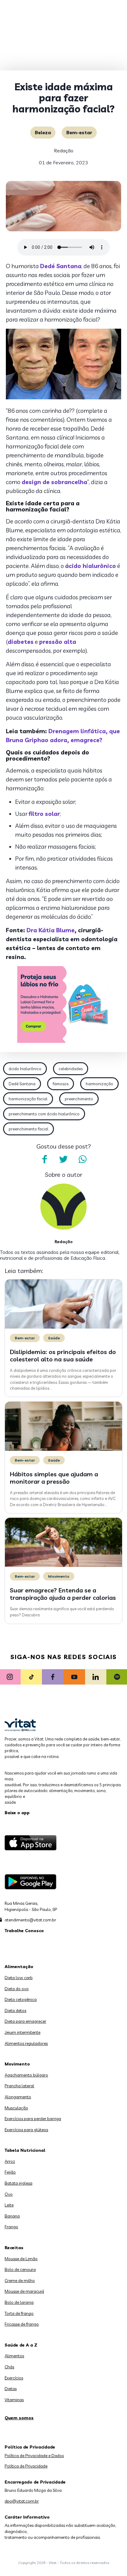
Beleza (43, 132)
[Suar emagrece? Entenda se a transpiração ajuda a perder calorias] (63, 1565)
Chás (9, 2367)
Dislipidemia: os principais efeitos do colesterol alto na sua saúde (63, 1355)
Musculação (16, 2108)
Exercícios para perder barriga (33, 2119)
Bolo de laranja (19, 2302)
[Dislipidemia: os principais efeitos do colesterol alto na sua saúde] (63, 1327)
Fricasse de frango (22, 2324)
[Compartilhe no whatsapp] (83, 1159)
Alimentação (19, 1967)
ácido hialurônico (25, 1069)
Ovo (9, 2194)
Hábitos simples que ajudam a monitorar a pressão (54, 1478)
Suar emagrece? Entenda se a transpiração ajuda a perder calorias (63, 1594)
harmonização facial (28, 1099)
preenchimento (79, 1099)
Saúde (54, 1338)
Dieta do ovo (17, 1989)
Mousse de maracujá (24, 2291)
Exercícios (14, 2378)
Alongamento (18, 2097)
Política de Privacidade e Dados (34, 2456)
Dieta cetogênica (21, 1999)
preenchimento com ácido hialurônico (44, 1114)
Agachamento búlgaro (26, 2075)
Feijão (10, 2172)
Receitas (14, 2248)
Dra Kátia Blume (51, 930)
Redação (64, 151)
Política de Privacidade (26, 2466)
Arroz (10, 2161)
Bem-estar (79, 132)
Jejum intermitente (23, 2032)
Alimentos (14, 2356)
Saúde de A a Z (21, 2345)
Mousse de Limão (21, 2259)
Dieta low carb (19, 1978)
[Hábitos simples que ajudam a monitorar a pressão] (63, 1449)
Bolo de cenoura (20, 2269)
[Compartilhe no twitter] (63, 1159)
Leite (9, 2205)
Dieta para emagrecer (25, 2021)
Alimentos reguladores (26, 2043)
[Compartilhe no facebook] (44, 1159)
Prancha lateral (19, 2086)
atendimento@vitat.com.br (30, 1920)
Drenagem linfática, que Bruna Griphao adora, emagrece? (63, 736)
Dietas (11, 2389)
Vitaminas (14, 2400)
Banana (12, 2216)
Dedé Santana (22, 1084)
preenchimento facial (29, 1129)
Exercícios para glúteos (26, 2130)
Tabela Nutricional (25, 2150)
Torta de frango (19, 2313)
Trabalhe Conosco (24, 1931)
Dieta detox (16, 2010)
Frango (11, 2227)
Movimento (59, 1576)
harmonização (99, 1084)
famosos (61, 1084)
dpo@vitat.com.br (22, 2501)
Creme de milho (20, 2280)
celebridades (71, 1069)
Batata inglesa (18, 2183)
